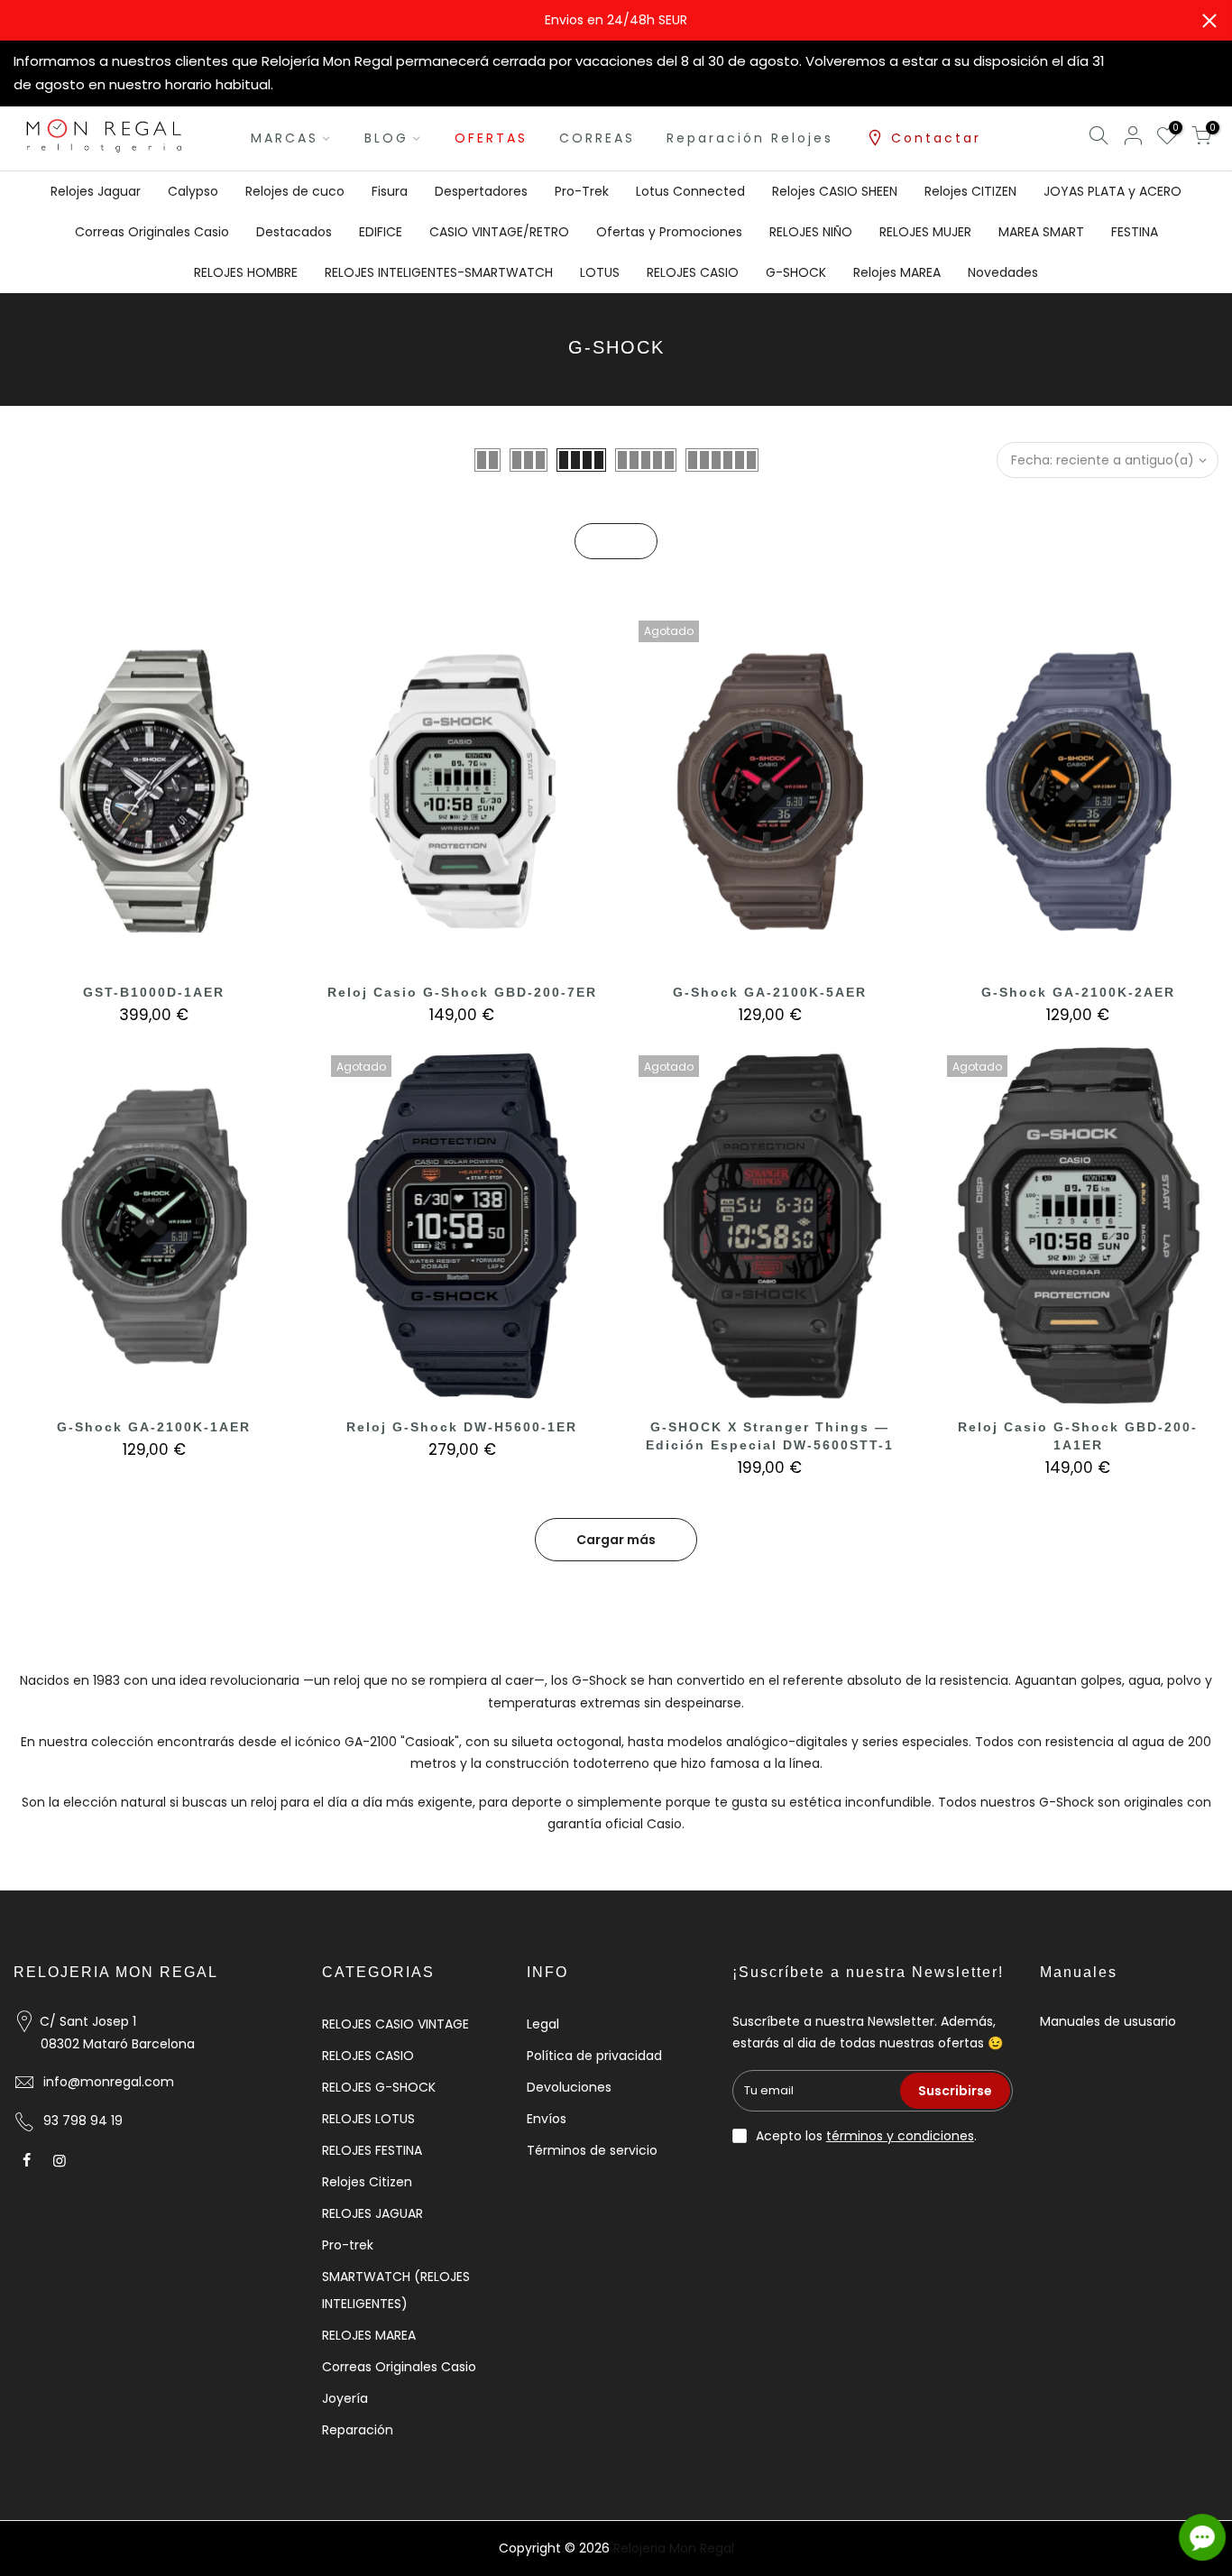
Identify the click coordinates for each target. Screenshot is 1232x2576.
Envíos (547, 2119)
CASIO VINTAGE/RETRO (499, 232)
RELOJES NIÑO (811, 232)
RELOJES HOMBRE (246, 272)
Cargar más (616, 1540)
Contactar (936, 138)
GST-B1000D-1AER (154, 992)
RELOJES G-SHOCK (379, 2087)
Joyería (345, 2398)
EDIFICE (381, 232)
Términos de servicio (592, 2150)
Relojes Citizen (367, 2182)
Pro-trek (348, 2245)
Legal (543, 2024)
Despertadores (481, 191)
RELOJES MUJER (925, 232)
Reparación (358, 2430)
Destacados (294, 232)
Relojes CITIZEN (970, 191)
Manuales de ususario (1108, 2021)
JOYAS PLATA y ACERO (1112, 191)
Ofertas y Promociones (669, 232)
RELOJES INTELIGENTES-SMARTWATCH (439, 272)
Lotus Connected (690, 191)
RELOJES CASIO (693, 272)
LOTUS (600, 272)
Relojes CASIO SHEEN (835, 191)
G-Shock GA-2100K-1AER (154, 1427)
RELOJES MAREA (369, 2335)
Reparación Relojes (750, 138)
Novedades (1003, 272)
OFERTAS (491, 138)
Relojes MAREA (897, 272)
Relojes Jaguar (96, 191)
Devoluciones (569, 2087)
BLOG (386, 138)
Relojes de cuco (295, 191)
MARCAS (285, 138)
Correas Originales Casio (152, 232)
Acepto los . (866, 2136)
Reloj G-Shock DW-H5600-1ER (462, 1427)
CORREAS (597, 138)
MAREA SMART (1041, 232)
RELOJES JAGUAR (372, 2213)
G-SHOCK (796, 272)
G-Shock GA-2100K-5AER (770, 992)
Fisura (390, 191)
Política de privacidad (594, 2056)
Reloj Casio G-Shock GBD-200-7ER (462, 992)
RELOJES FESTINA (372, 2150)
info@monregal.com (109, 2082)
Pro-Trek (582, 191)
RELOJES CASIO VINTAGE (395, 2024)
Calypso (193, 191)
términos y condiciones (900, 2136)
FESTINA (1135, 232)
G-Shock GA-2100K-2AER (1078, 992)
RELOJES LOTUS (368, 2119)
